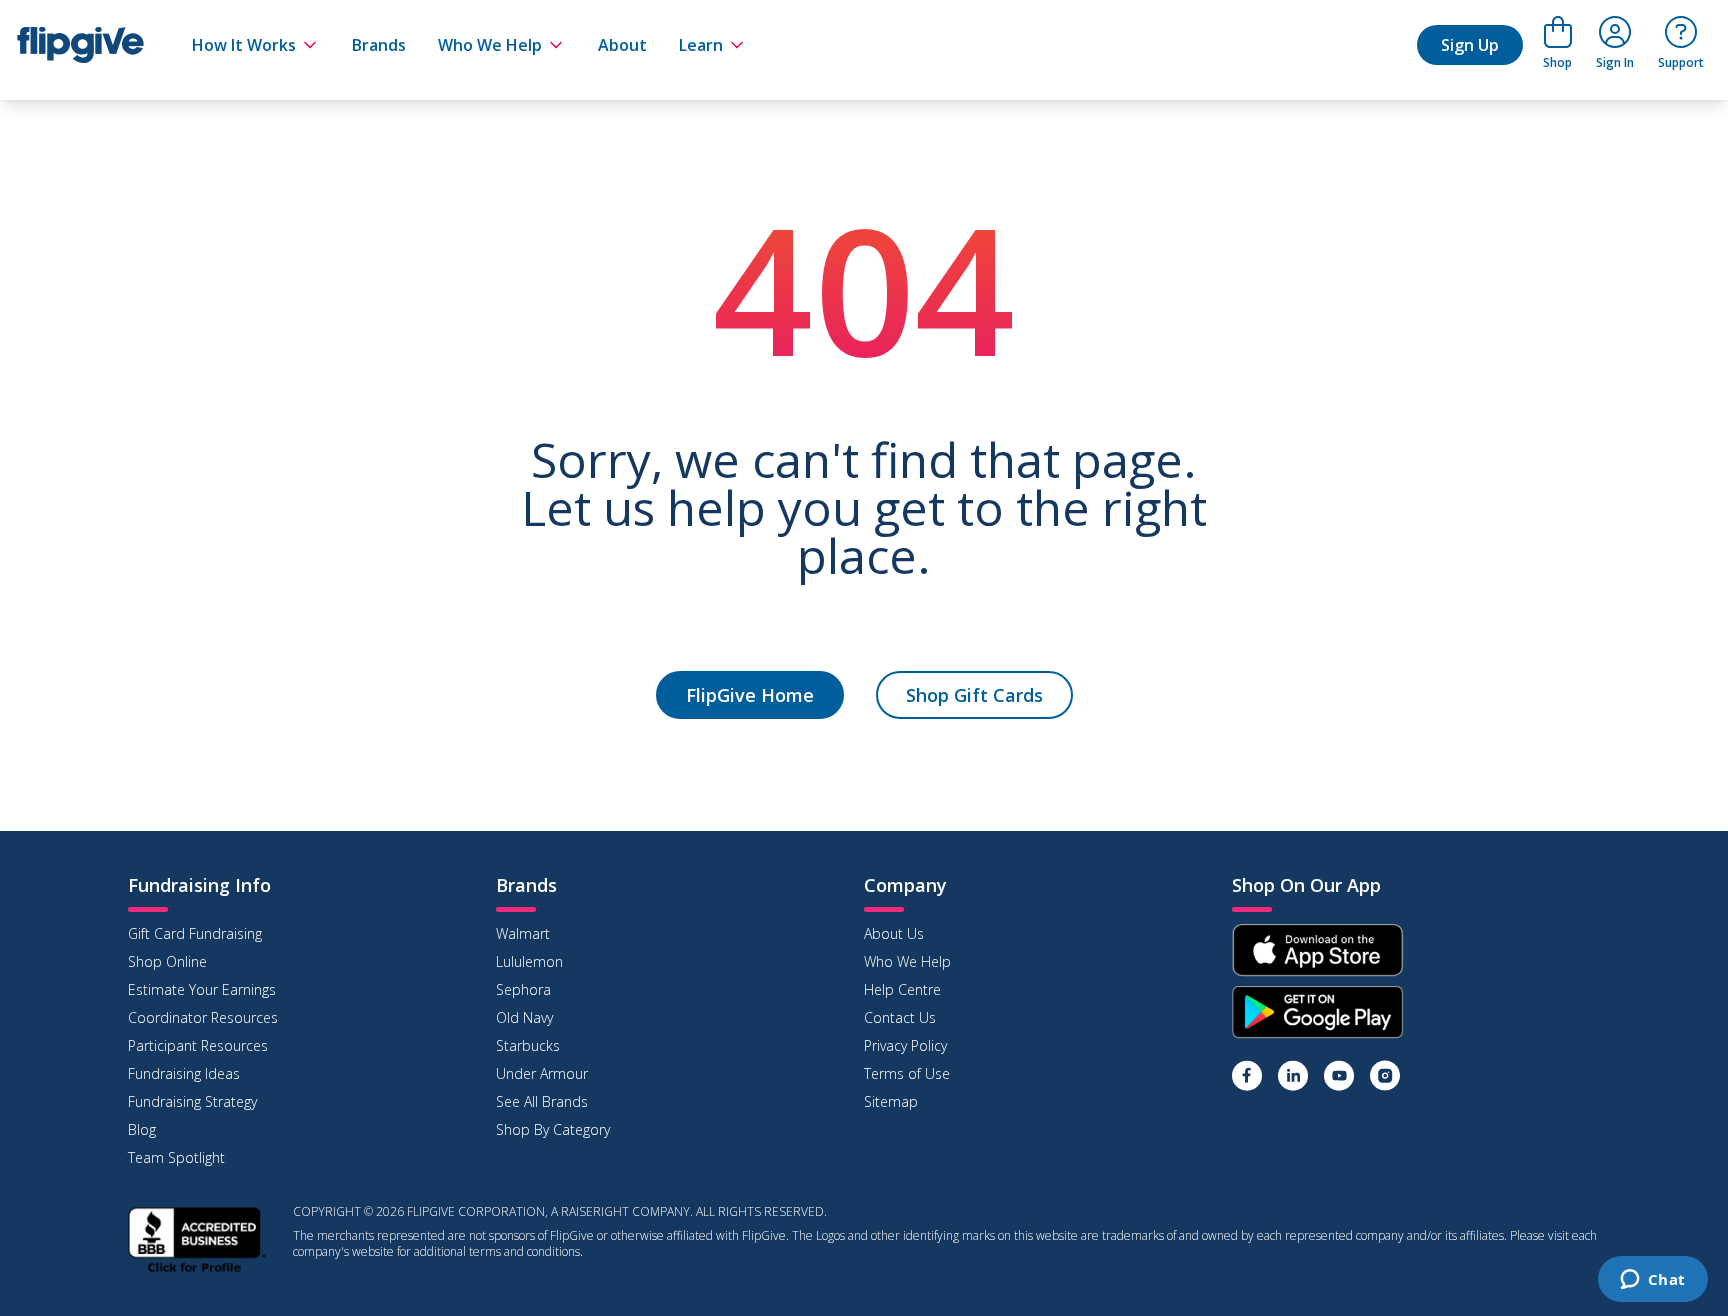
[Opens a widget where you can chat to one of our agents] (1652, 1281)
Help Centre (902, 989)
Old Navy (524, 1017)
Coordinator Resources (203, 1017)
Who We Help (490, 45)
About (622, 45)
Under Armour (542, 1073)
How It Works (244, 45)
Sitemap (891, 1101)
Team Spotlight (176, 1157)
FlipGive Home (750, 695)
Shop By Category (553, 1129)
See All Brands (542, 1101)
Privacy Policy (905, 1045)
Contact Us (900, 1017)
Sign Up (1470, 45)
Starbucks (528, 1045)
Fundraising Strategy (192, 1101)
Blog (142, 1129)
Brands (379, 45)
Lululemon (529, 961)
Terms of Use (907, 1073)
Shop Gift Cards (974, 695)
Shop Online (167, 961)
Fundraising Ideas (184, 1073)
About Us (894, 933)
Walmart (523, 933)
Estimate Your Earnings (202, 989)
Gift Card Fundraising (195, 933)
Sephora (523, 989)
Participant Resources (198, 1045)
